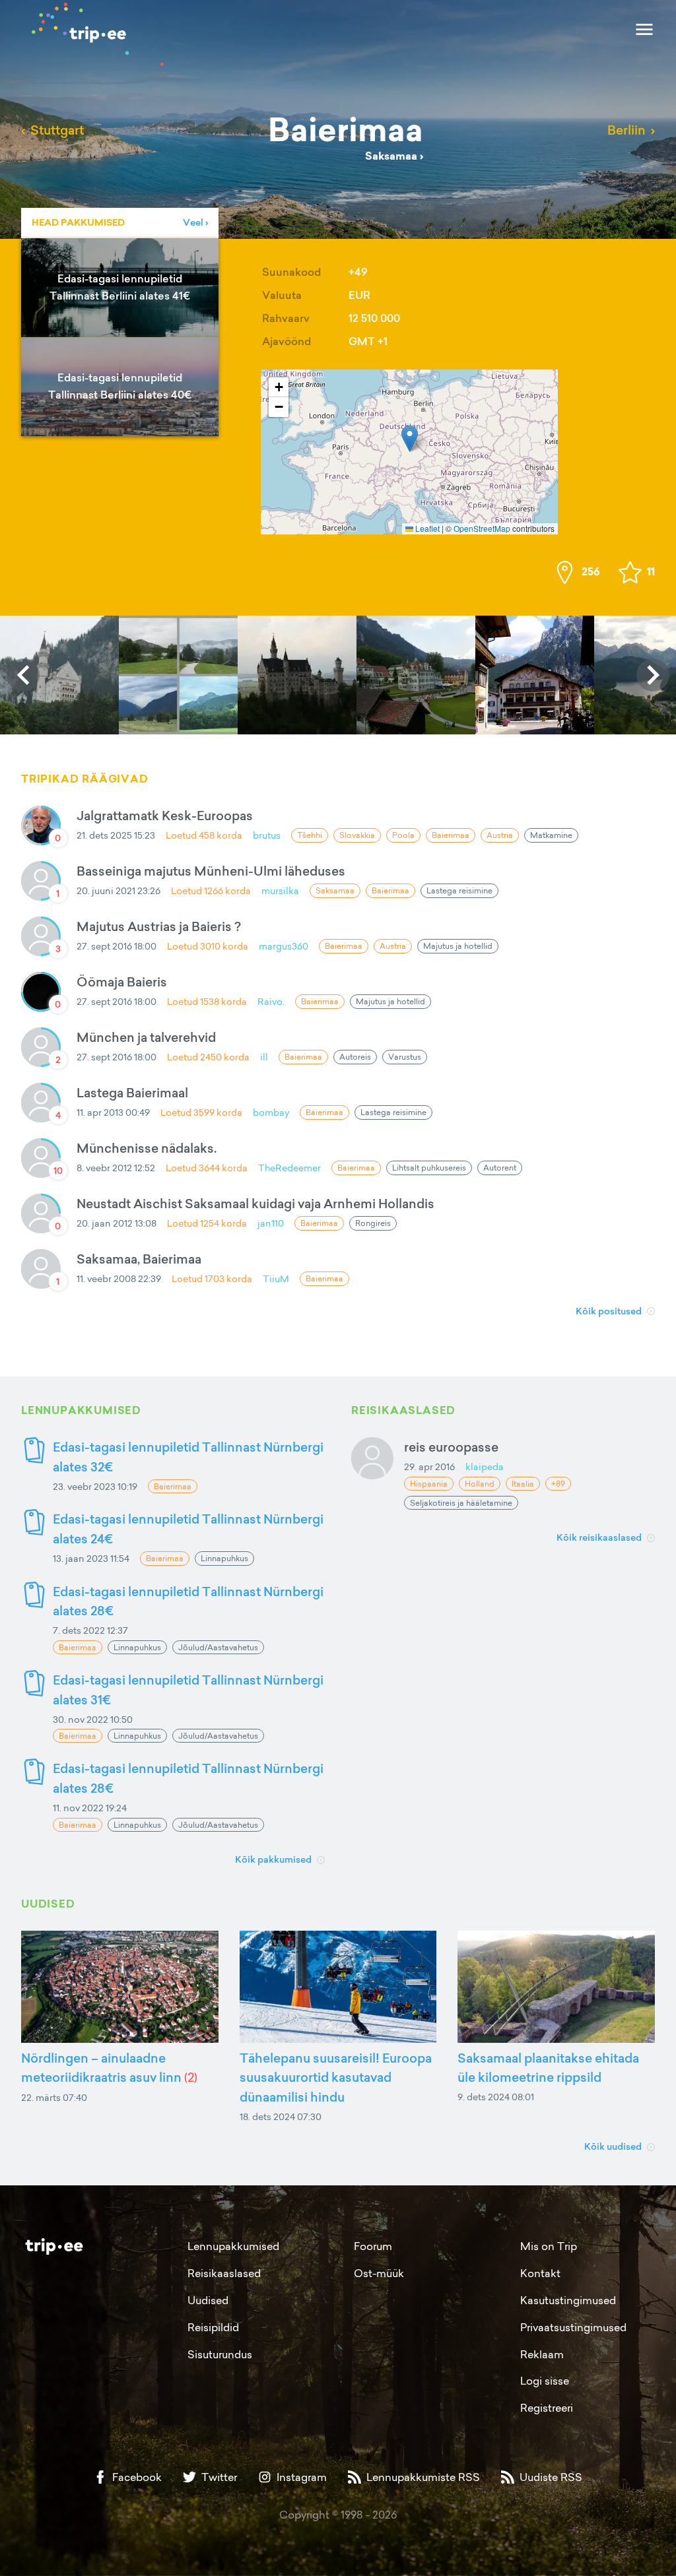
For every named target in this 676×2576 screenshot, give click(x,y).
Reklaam (542, 2354)
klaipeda (485, 1466)
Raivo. (271, 1001)
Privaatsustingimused (573, 2327)
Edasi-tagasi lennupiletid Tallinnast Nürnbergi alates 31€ (188, 1690)
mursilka (280, 890)
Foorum (373, 2246)
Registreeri (547, 2408)
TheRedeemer (289, 1168)
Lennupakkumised (233, 2246)
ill (264, 1057)
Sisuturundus (220, 2354)
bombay (271, 1112)
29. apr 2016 (429, 1466)
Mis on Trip (549, 2246)
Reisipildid (213, 2327)
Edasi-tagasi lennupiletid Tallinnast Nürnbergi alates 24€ (188, 1529)
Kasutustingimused (568, 2300)
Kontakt (540, 2273)
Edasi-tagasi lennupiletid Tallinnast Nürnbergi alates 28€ (188, 1601)
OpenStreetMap (482, 528)
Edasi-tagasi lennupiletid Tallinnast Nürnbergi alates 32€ (188, 1457)
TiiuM (276, 1278)
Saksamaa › (394, 156)
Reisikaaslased (224, 2273)
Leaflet (426, 528)
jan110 (271, 1223)
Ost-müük (379, 2273)
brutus (267, 835)
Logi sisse (545, 2381)
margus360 (284, 946)
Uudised (208, 2300)
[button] (410, 438)
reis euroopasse (451, 1447)
